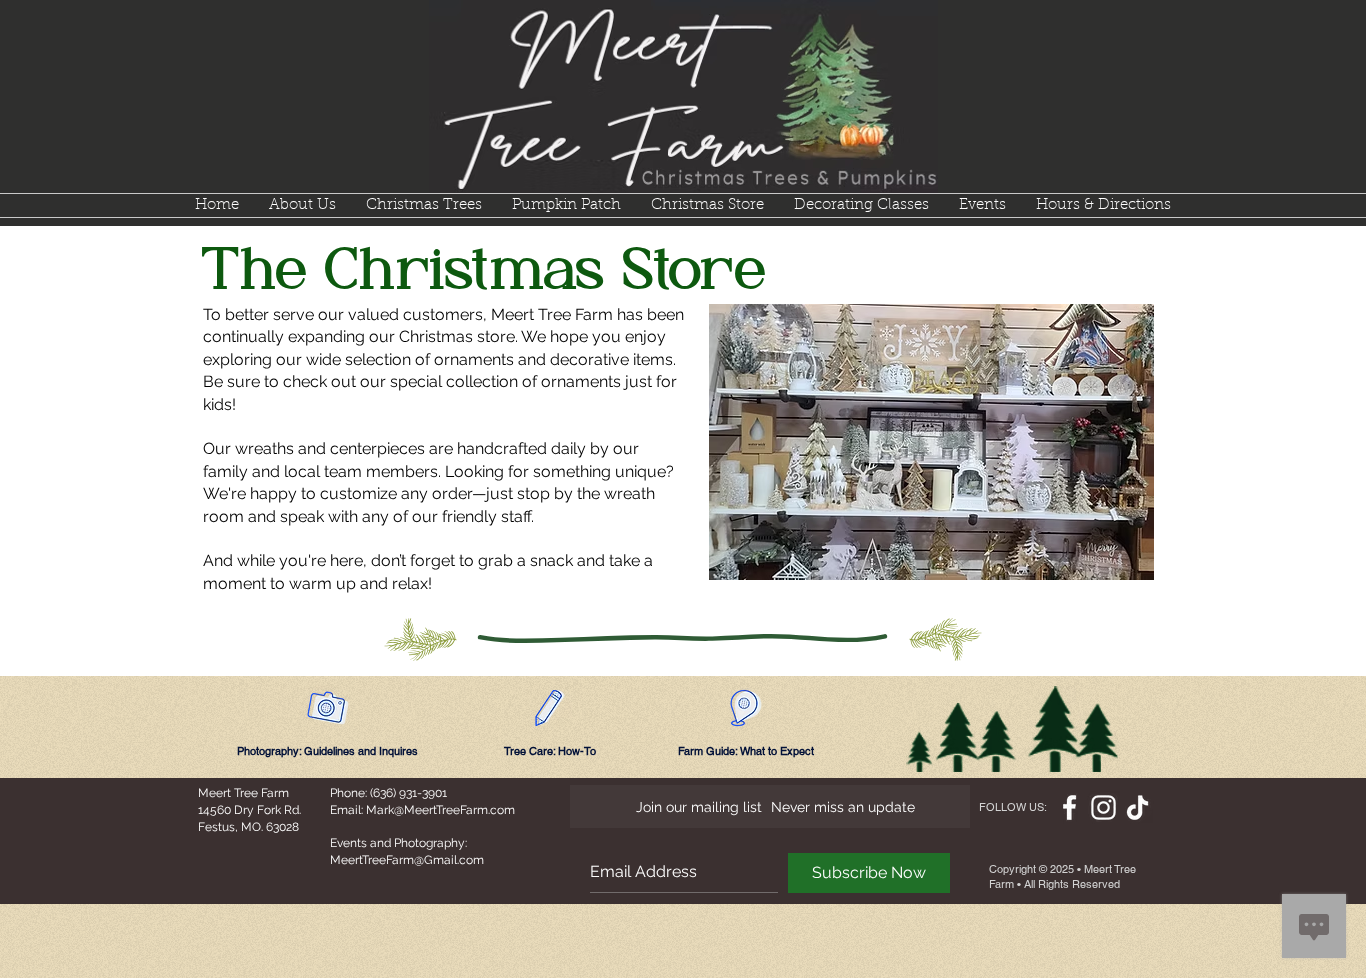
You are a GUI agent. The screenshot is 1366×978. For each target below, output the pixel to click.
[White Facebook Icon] (1069, 807)
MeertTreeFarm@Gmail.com (407, 860)
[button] (424, 205)
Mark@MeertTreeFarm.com (440, 810)
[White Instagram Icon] (1103, 807)
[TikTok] (1137, 807)
